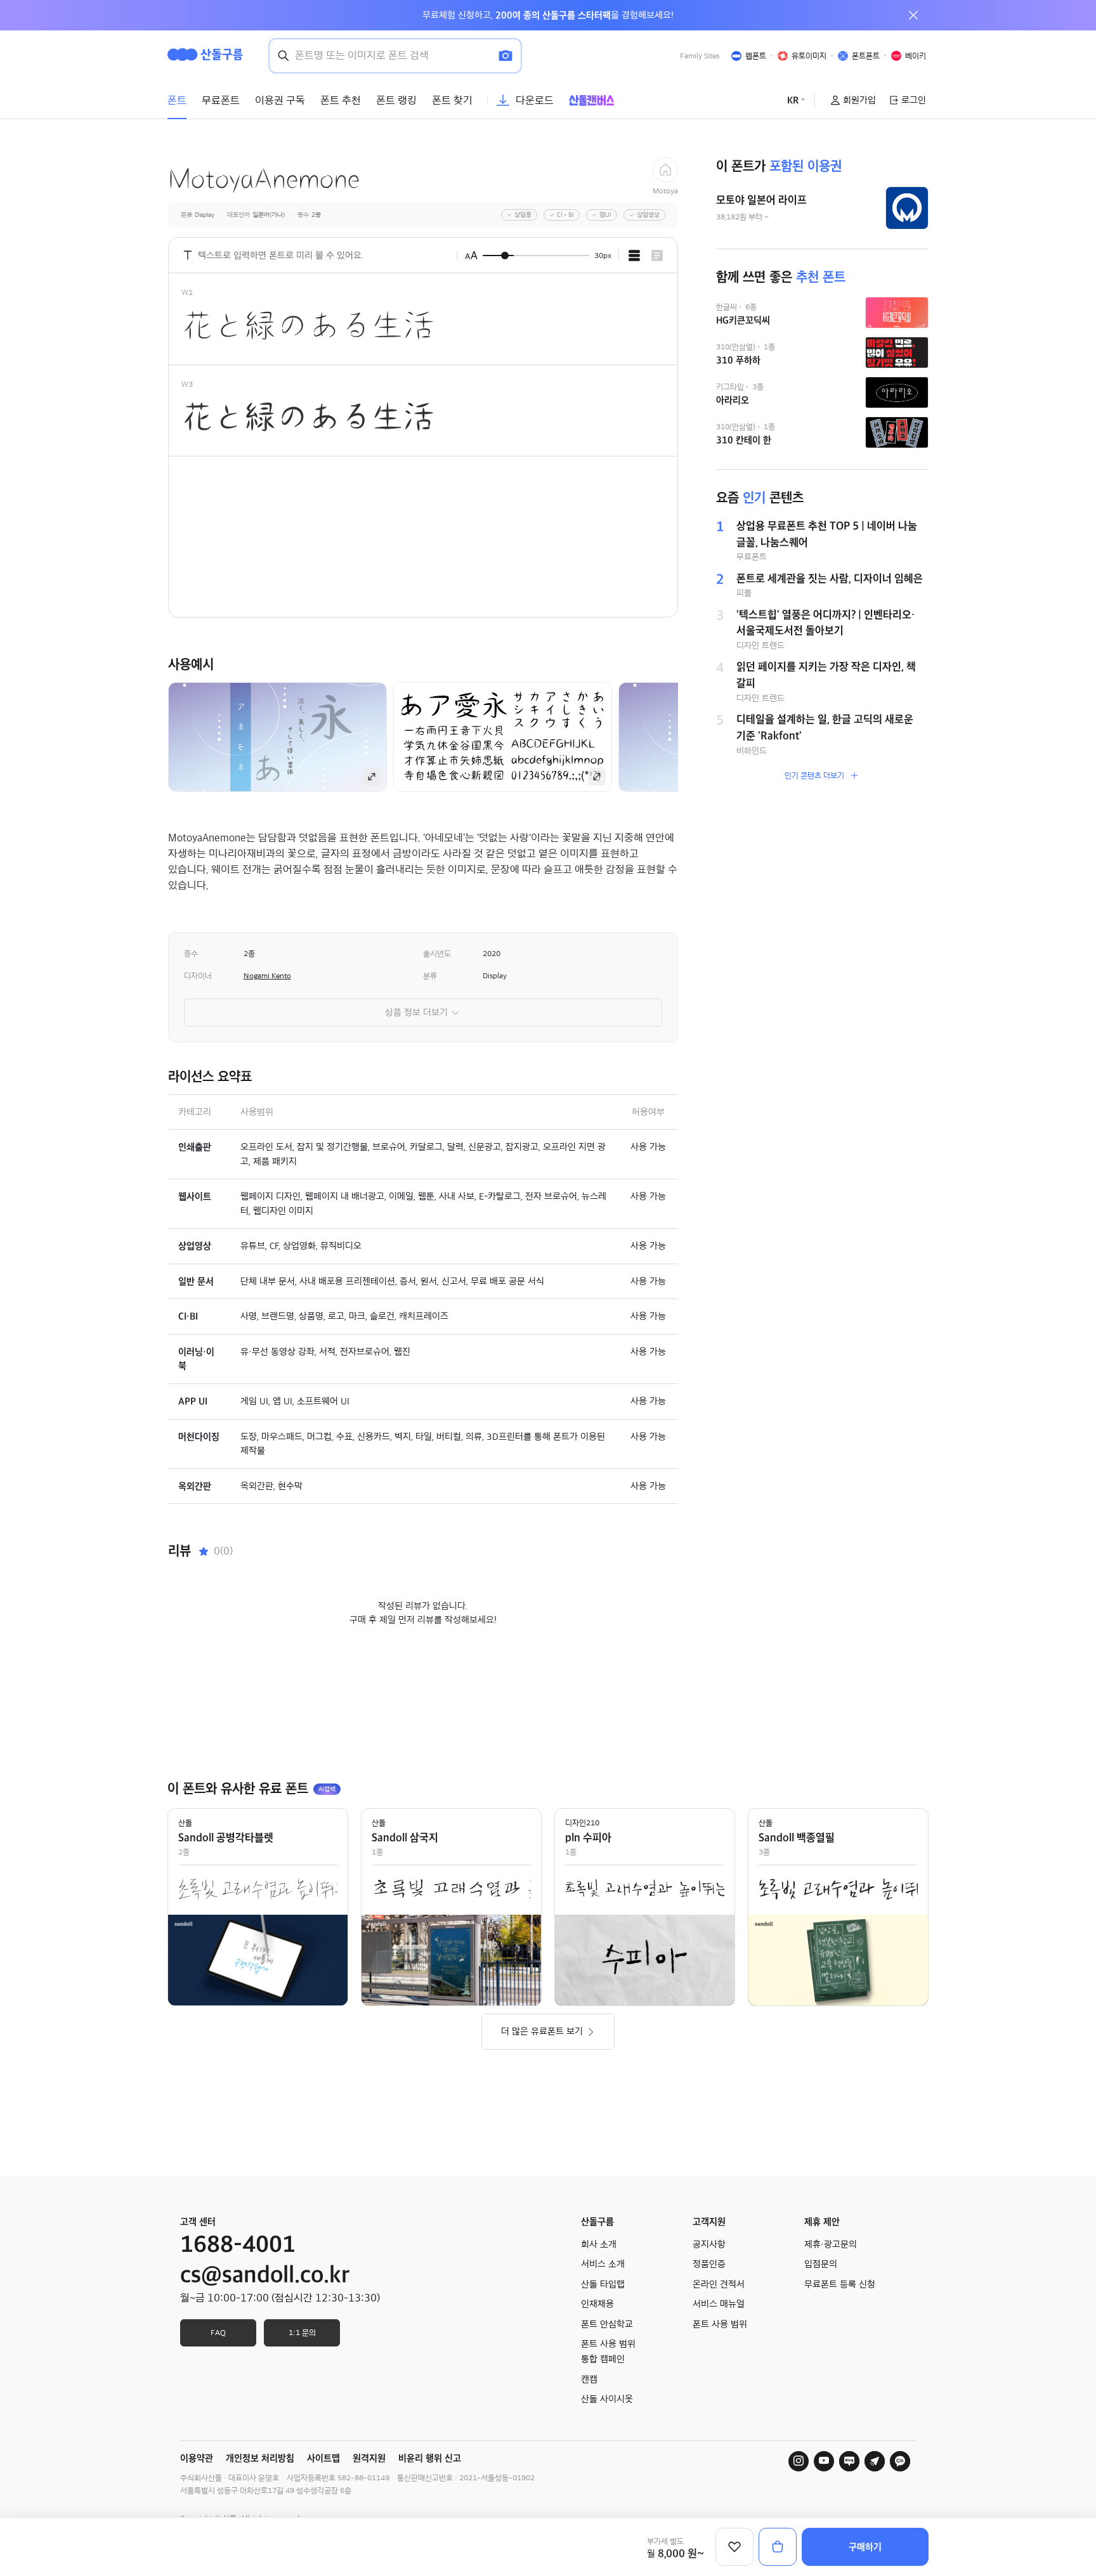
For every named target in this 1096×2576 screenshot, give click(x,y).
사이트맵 (323, 2458)
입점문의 (821, 2264)
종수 (191, 954)
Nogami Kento (267, 976)
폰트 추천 (341, 100)
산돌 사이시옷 (607, 2399)
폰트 (177, 100)
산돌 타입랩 (603, 2284)
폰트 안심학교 (607, 2324)
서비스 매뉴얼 (719, 2304)
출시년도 (437, 954)
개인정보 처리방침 (260, 2458)
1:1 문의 (302, 2333)
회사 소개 (599, 2244)
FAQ (218, 2333)
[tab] (634, 256)
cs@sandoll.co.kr (265, 2275)
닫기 (913, 15)
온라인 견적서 (719, 2284)
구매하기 (865, 2547)
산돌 (185, 1823)
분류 (430, 976)
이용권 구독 (280, 100)
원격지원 (369, 2458)
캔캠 (589, 2379)
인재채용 (597, 2304)
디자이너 (198, 976)
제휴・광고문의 (831, 2244)
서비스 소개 (603, 2264)
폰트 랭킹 (396, 100)
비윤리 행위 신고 (430, 2458)
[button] (700, 737)
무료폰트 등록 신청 (840, 2284)
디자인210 (582, 1823)
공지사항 (709, 2244)
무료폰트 (221, 100)
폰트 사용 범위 (720, 2324)
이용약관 (197, 2458)
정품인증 (709, 2264)
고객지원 (709, 2222)
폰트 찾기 (452, 100)
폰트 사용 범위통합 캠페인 (608, 2352)
